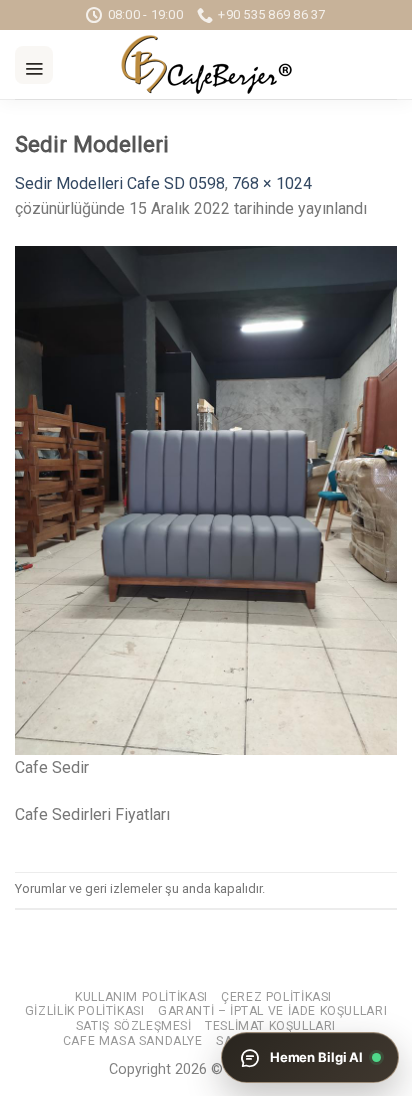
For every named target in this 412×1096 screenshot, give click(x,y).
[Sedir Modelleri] (206, 499)
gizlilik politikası (85, 1011)
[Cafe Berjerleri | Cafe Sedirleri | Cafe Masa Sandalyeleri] (206, 64)
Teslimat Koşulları (270, 1026)
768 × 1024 (272, 183)
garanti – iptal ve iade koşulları (272, 1011)
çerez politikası (276, 997)
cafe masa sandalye (133, 1041)
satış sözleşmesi (134, 1026)
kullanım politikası (141, 997)
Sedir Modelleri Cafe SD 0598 (120, 183)
